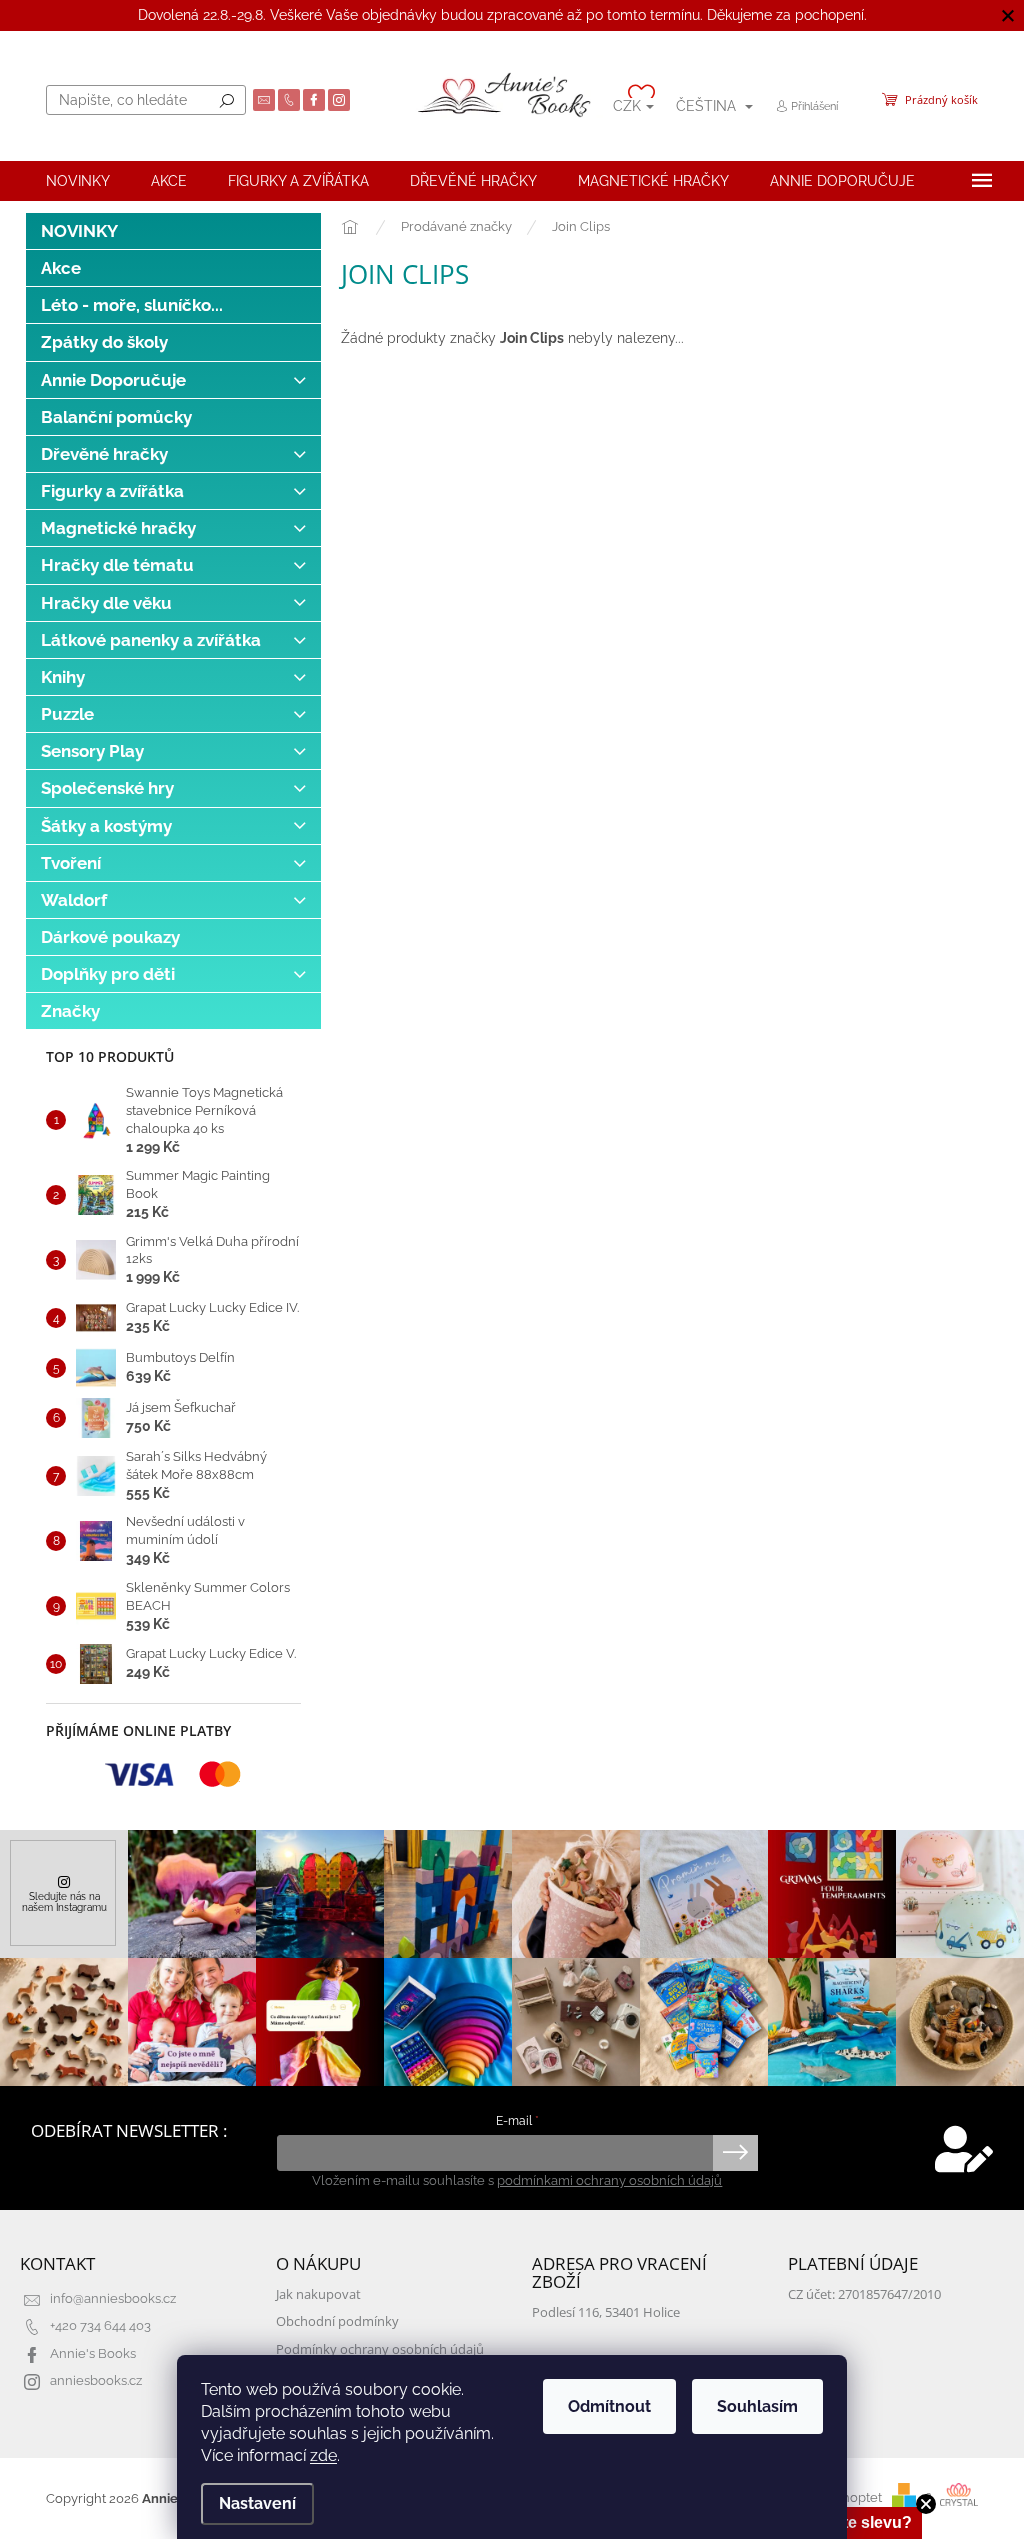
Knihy (63, 677)
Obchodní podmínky (337, 2321)
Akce (61, 268)
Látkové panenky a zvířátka (151, 640)
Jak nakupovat (318, 2294)
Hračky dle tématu (117, 565)
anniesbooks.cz (96, 2380)
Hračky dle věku (106, 603)
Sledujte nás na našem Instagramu (64, 1901)
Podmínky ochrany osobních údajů (380, 2349)
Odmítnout (609, 2406)
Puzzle (67, 714)
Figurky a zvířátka (112, 491)
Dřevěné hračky (104, 454)
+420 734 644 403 (100, 2325)
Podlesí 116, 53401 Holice (606, 2312)
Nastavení (257, 2503)
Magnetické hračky (118, 528)
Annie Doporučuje (113, 380)
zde (323, 2455)
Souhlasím (757, 2406)
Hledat (227, 100)
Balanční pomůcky (116, 417)
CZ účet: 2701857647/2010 (864, 2294)
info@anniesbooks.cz (113, 2298)
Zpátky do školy (104, 342)
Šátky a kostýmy (106, 826)
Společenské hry (107, 788)
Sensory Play (92, 751)
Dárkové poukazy (110, 937)
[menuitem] (78, 181)
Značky (70, 1011)
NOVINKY (79, 231)
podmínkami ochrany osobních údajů (609, 2180)
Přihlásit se (735, 2153)
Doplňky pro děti (108, 974)
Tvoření (71, 863)
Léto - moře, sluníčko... (132, 305)
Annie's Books (93, 2353)
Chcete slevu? (857, 2522)
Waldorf (74, 900)
